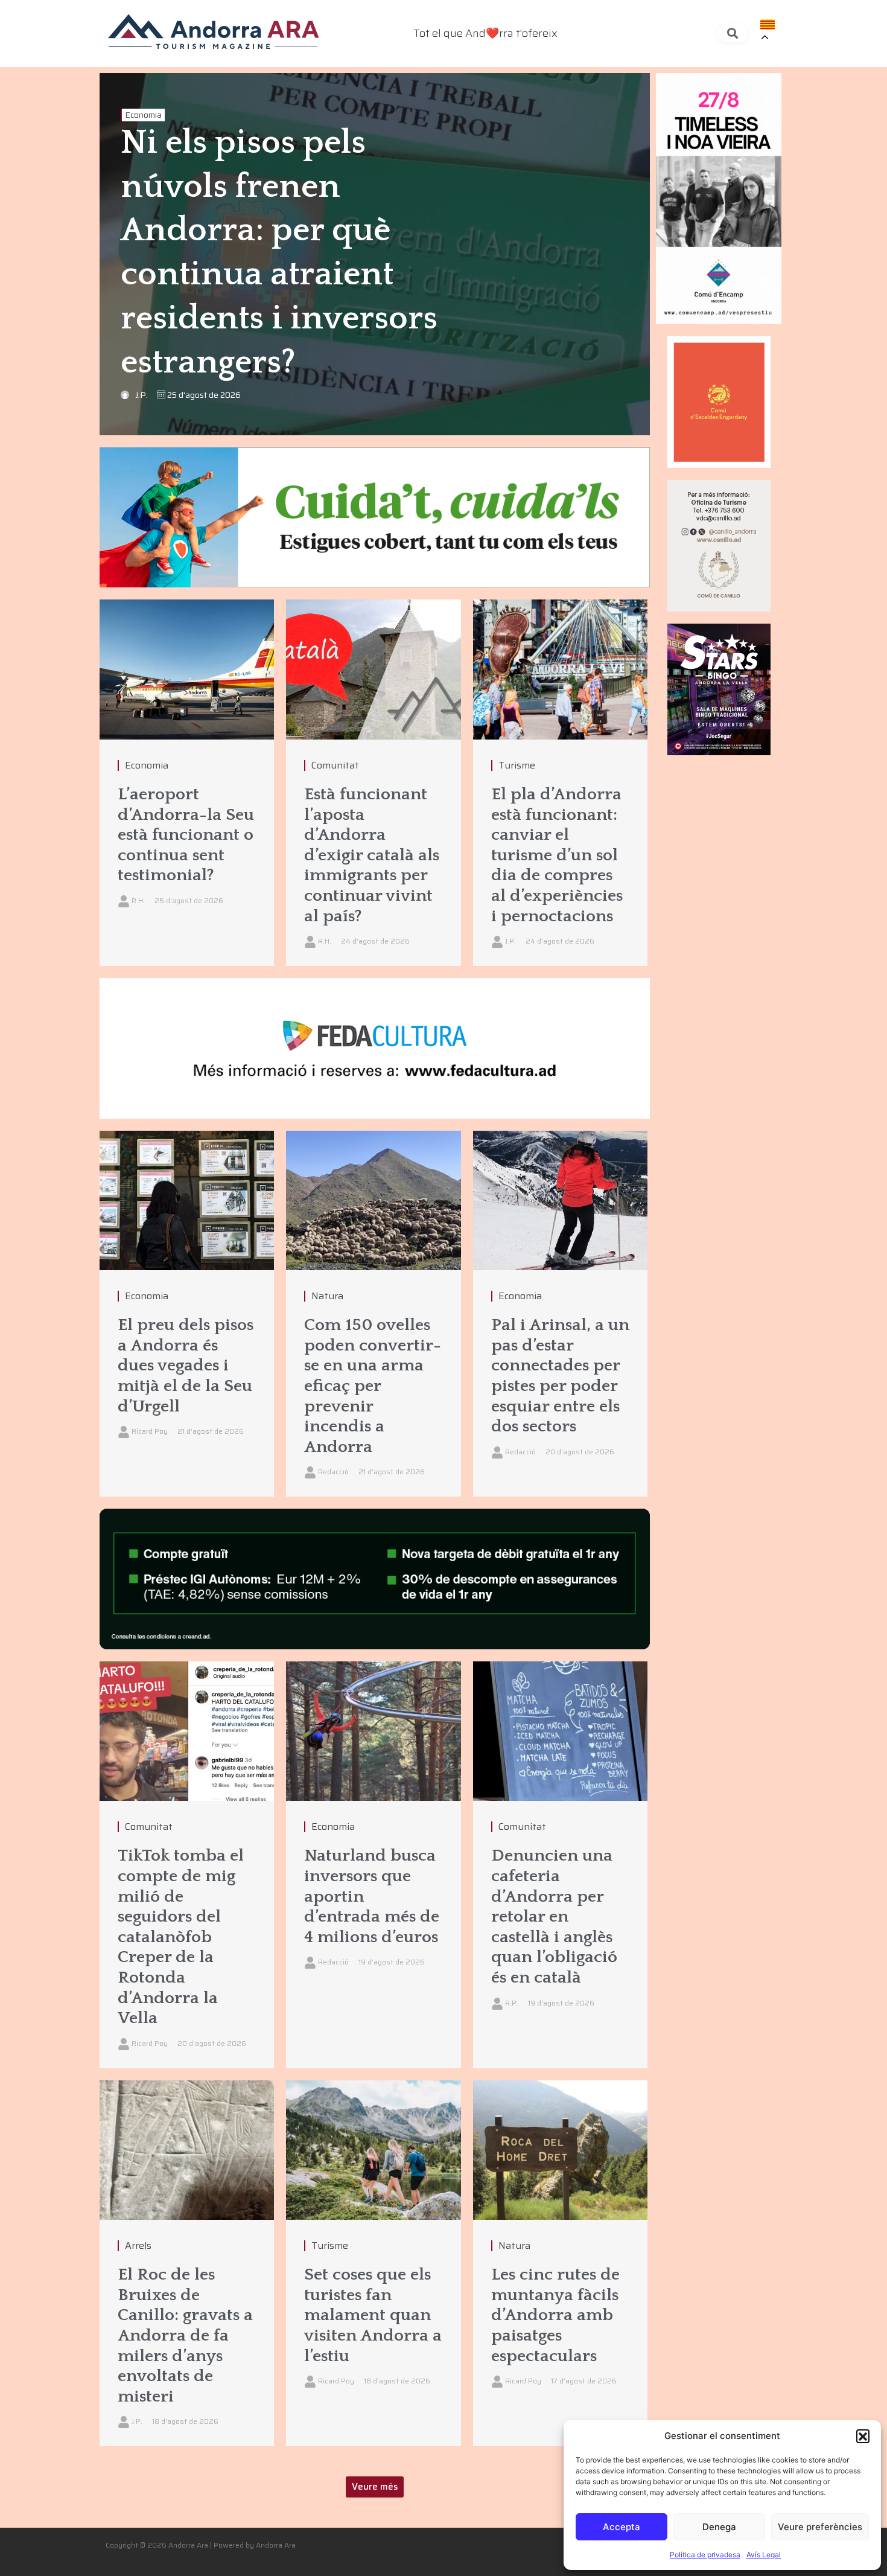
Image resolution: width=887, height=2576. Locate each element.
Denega (719, 2527)
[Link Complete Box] (187, 783)
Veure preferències (820, 2527)
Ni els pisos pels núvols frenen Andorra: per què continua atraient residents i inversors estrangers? (279, 253)
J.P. (141, 395)
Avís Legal (764, 2555)
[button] (863, 2436)
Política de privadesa (705, 2555)
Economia (143, 115)
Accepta (622, 2527)
